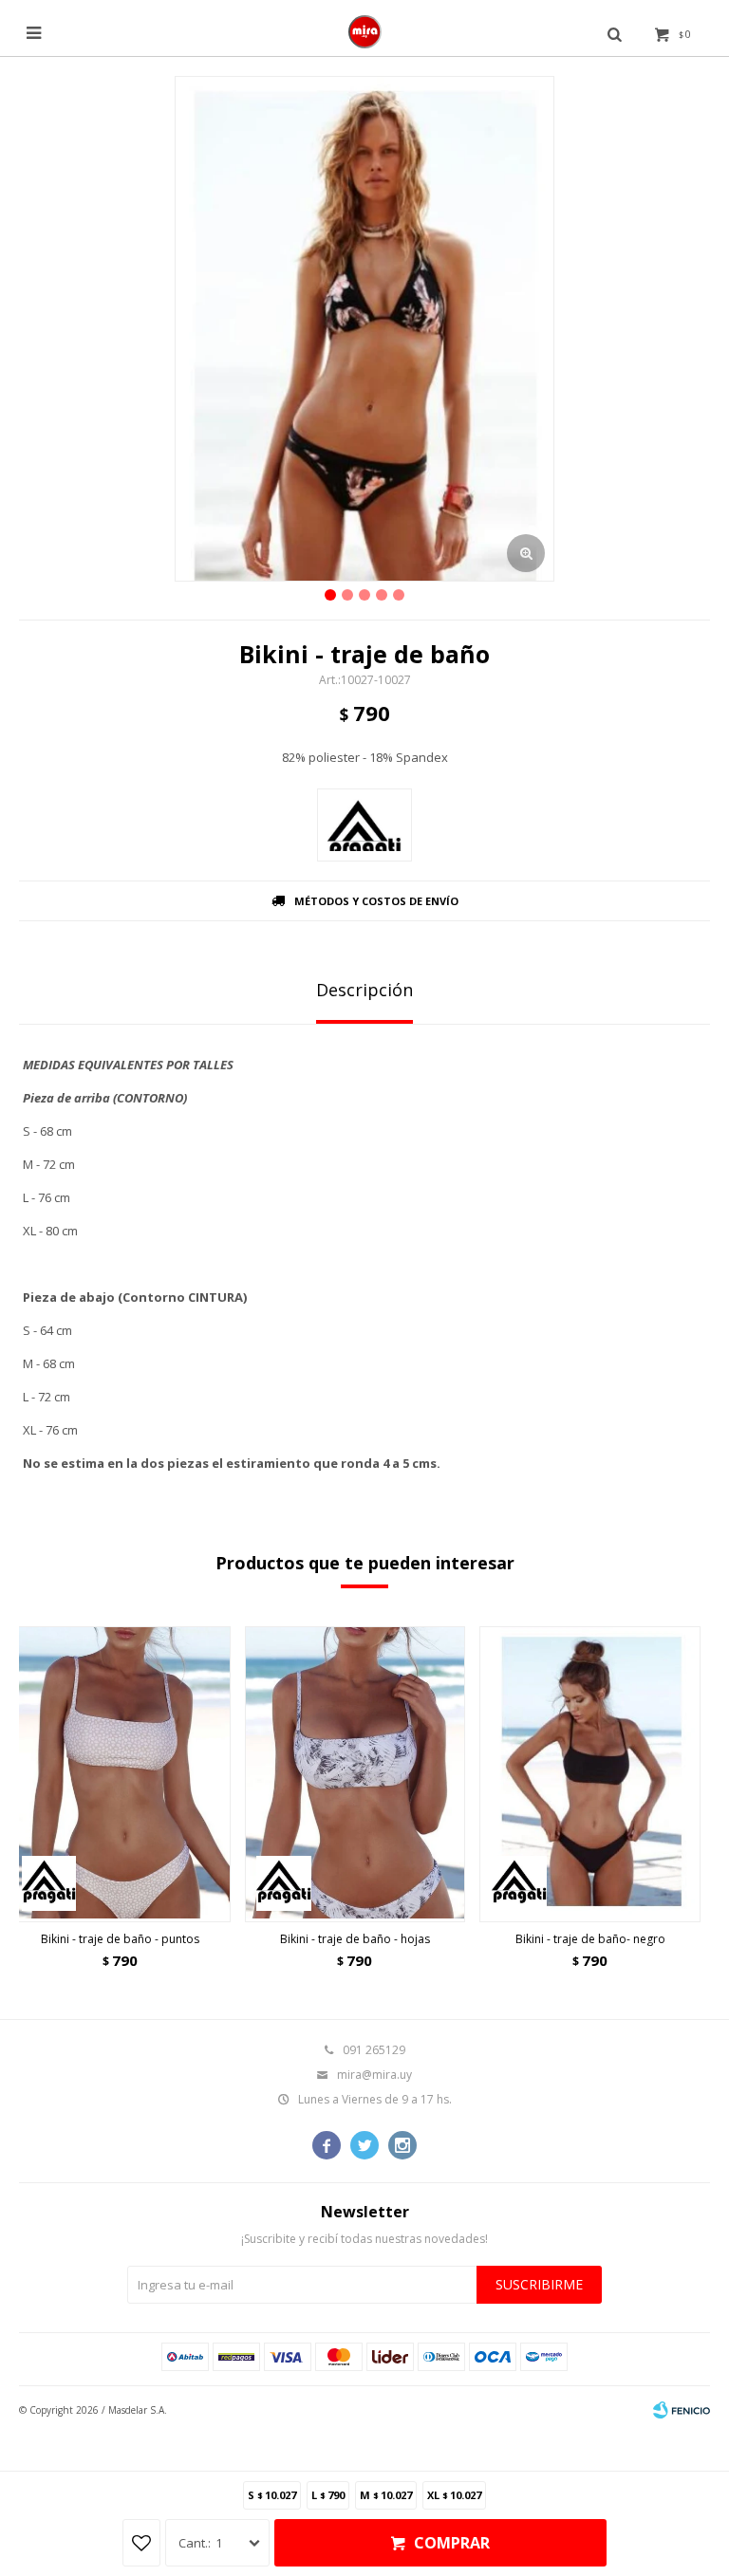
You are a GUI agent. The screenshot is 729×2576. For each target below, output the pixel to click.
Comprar (452, 2543)
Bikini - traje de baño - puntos (120, 1939)
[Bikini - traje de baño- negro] (590, 1774)
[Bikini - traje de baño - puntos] (120, 1774)
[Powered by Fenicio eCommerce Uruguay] (682, 2410)
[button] (674, 1804)
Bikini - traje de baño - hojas (355, 1939)
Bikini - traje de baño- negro (590, 1939)
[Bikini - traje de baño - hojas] (355, 1774)
